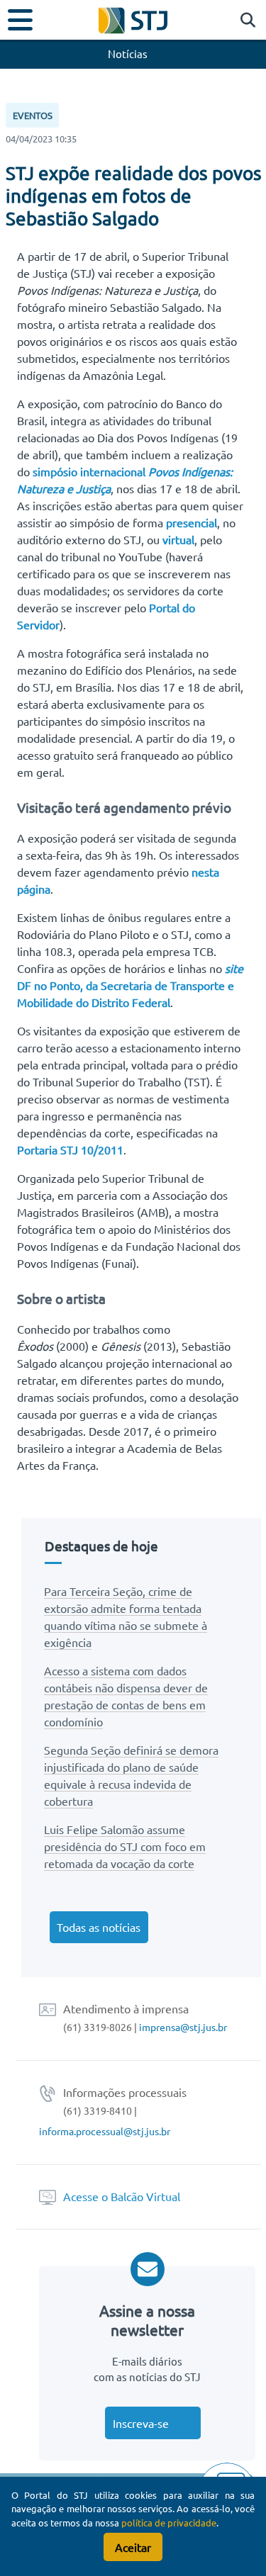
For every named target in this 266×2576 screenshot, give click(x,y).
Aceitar (133, 2547)
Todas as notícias (99, 1927)
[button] (244, 21)
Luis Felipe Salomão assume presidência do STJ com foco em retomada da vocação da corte (125, 1846)
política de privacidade (169, 2522)
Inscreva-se (141, 2423)
